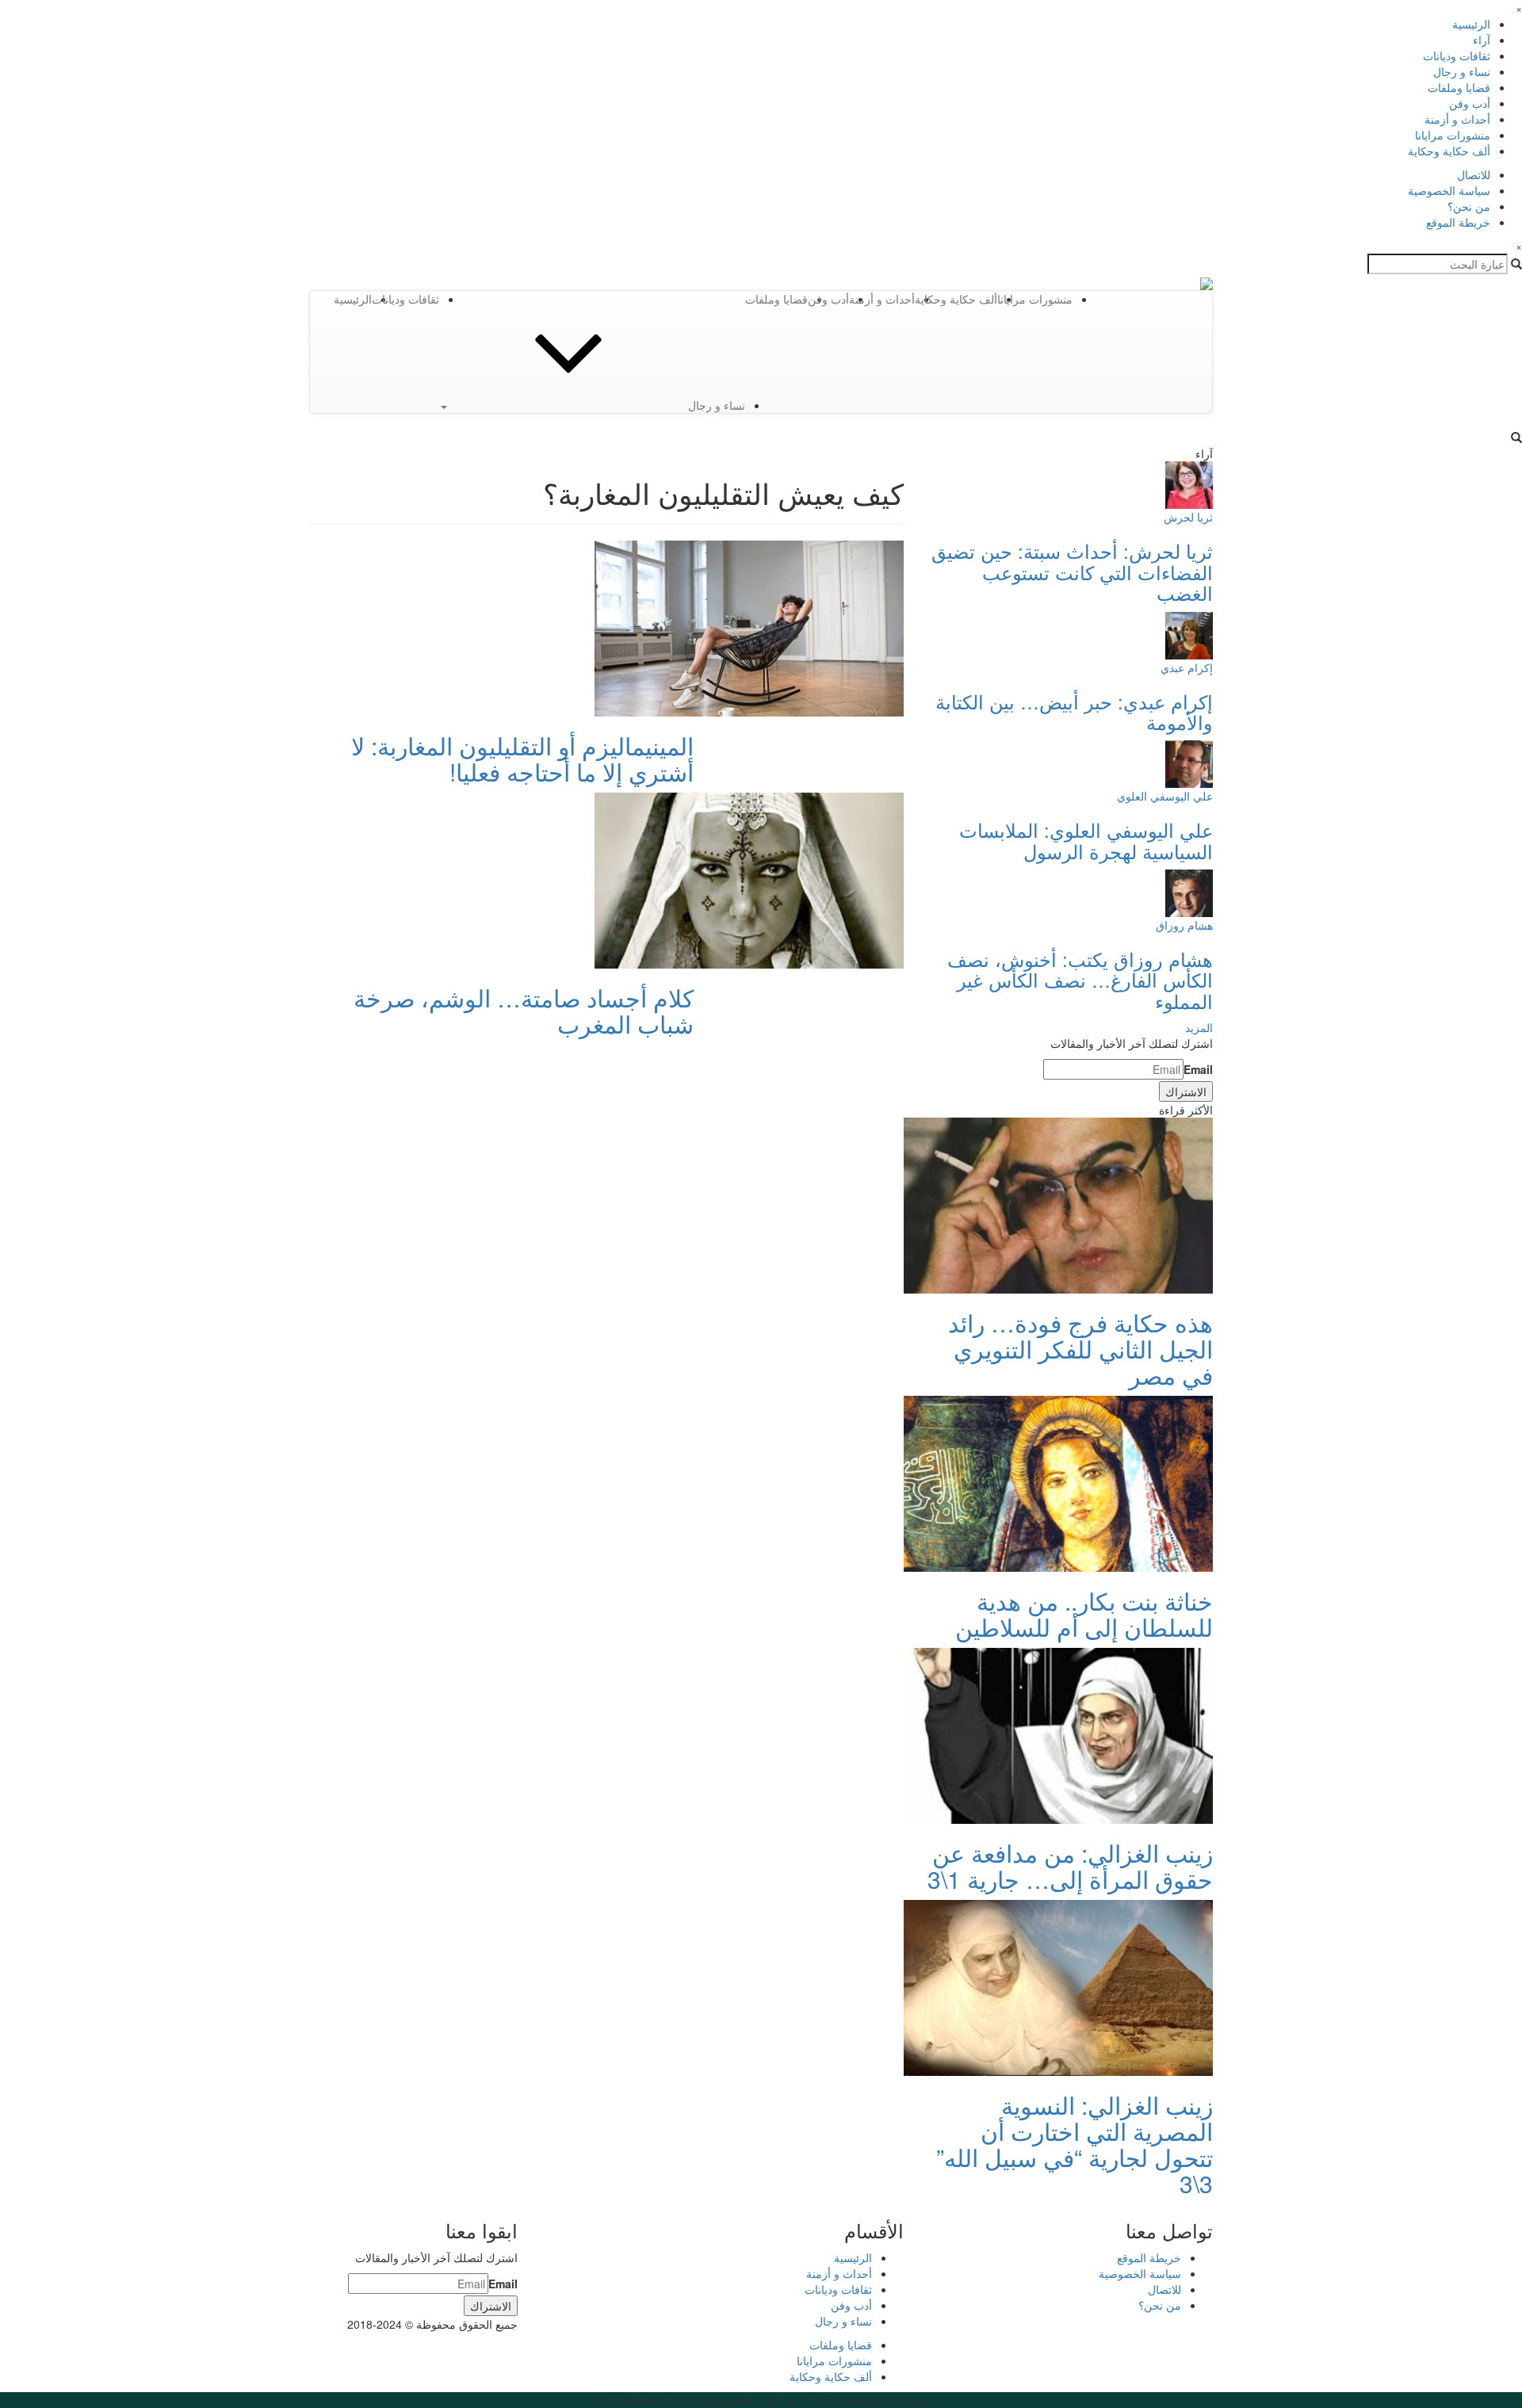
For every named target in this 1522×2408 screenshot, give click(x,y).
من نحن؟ (1469, 206)
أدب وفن (1470, 103)
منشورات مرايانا (1453, 135)
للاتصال (1474, 174)
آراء (1482, 40)
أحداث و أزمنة (1457, 119)
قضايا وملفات (1459, 87)
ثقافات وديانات (1457, 55)
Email (1198, 1069)
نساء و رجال (1462, 71)
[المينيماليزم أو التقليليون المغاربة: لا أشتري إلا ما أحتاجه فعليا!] (749, 627)
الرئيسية (1471, 24)
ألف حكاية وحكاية (1449, 151)
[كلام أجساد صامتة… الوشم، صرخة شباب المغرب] (749, 879)
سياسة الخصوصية (1449, 190)
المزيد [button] (1199, 1027)
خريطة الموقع (1458, 222)
